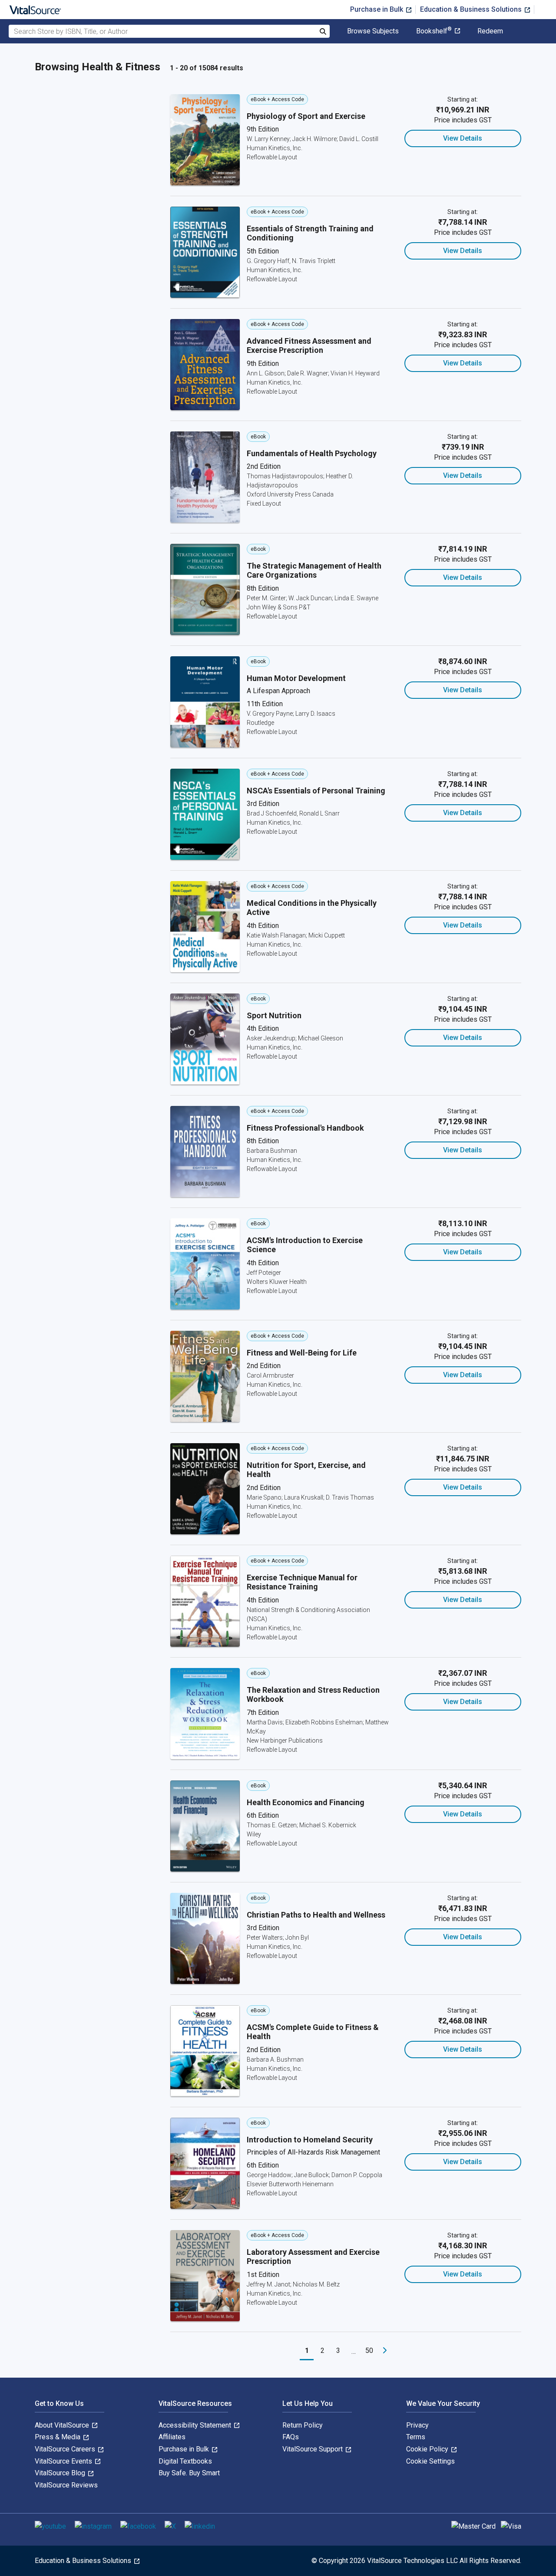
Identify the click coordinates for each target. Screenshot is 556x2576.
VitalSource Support (313, 2449)
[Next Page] (385, 2351)
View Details (463, 138)
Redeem (490, 31)
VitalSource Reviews (66, 2485)
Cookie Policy (428, 2449)
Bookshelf (434, 31)
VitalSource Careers (66, 2449)
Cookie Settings (430, 2461)
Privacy (417, 2425)
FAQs (291, 2437)
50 (369, 2351)
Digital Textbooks (185, 2461)
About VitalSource (63, 2425)
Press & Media (58, 2437)
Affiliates (172, 2437)
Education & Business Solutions (472, 9)
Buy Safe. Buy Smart (189, 2473)
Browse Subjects (373, 31)
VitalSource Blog (61, 2473)
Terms (416, 2437)
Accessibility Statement (196, 2425)
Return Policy (303, 2425)
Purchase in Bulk (377, 9)
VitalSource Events (64, 2461)
